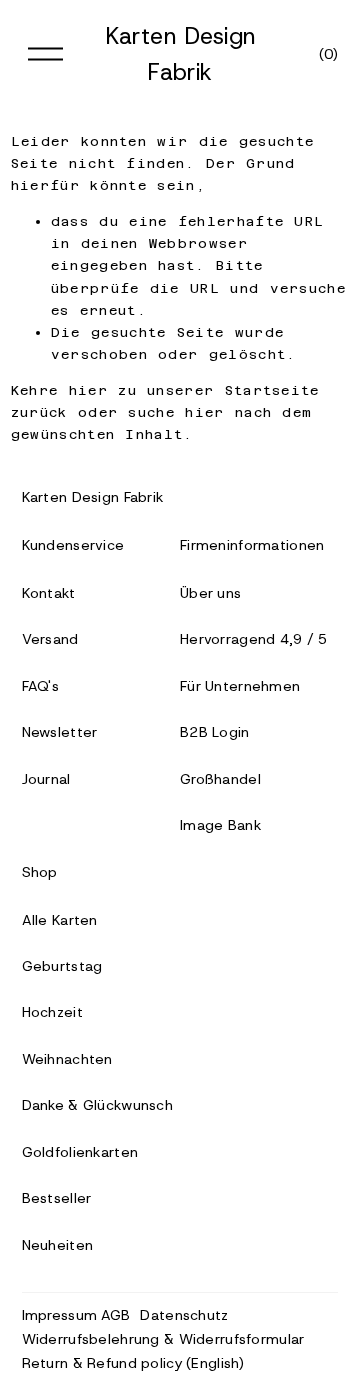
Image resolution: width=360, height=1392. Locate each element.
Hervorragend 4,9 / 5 (254, 639)
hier (88, 390)
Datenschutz (184, 1315)
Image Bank (220, 825)
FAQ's (40, 686)
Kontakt (49, 593)
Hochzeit (52, 1012)
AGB (116, 1315)
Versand (50, 639)
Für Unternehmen (240, 686)
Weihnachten (67, 1059)
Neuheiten (58, 1245)
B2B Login (215, 732)
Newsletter (60, 732)
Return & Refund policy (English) (133, 1363)
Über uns (210, 593)
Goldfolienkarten (80, 1152)
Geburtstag (62, 966)
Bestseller (57, 1198)
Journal (46, 779)
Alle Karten (60, 920)
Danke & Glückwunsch (97, 1105)
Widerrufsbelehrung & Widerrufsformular (163, 1339)
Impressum (60, 1315)
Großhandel (220, 779)
